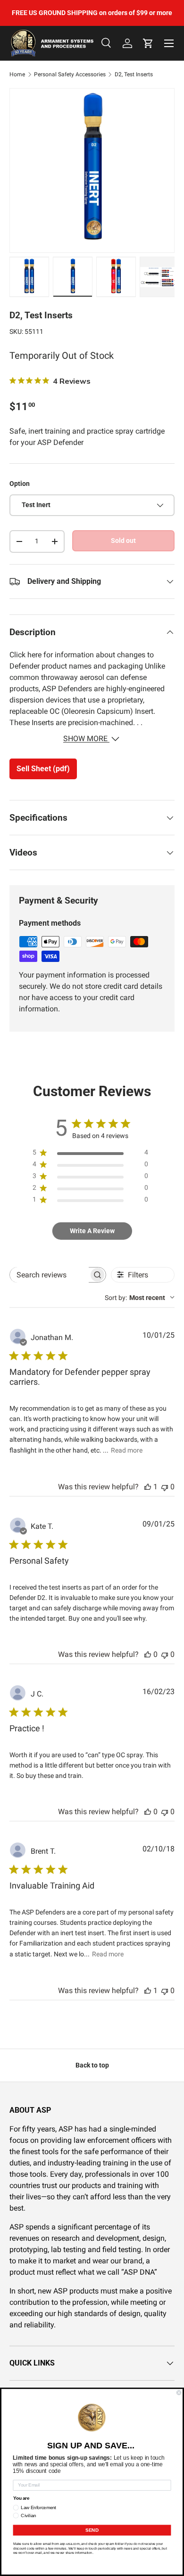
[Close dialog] (179, 2393)
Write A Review (92, 1231)
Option (20, 484)
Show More (86, 739)
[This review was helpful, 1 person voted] (148, 1487)
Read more (127, 1450)
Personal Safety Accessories (70, 74)
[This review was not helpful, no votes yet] (165, 1487)
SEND (92, 2530)
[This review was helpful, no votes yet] (148, 1654)
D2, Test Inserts (134, 74)
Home (17, 74)
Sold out (123, 541)
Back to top (92, 2065)
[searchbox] (49, 1275)
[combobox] (140, 1298)
